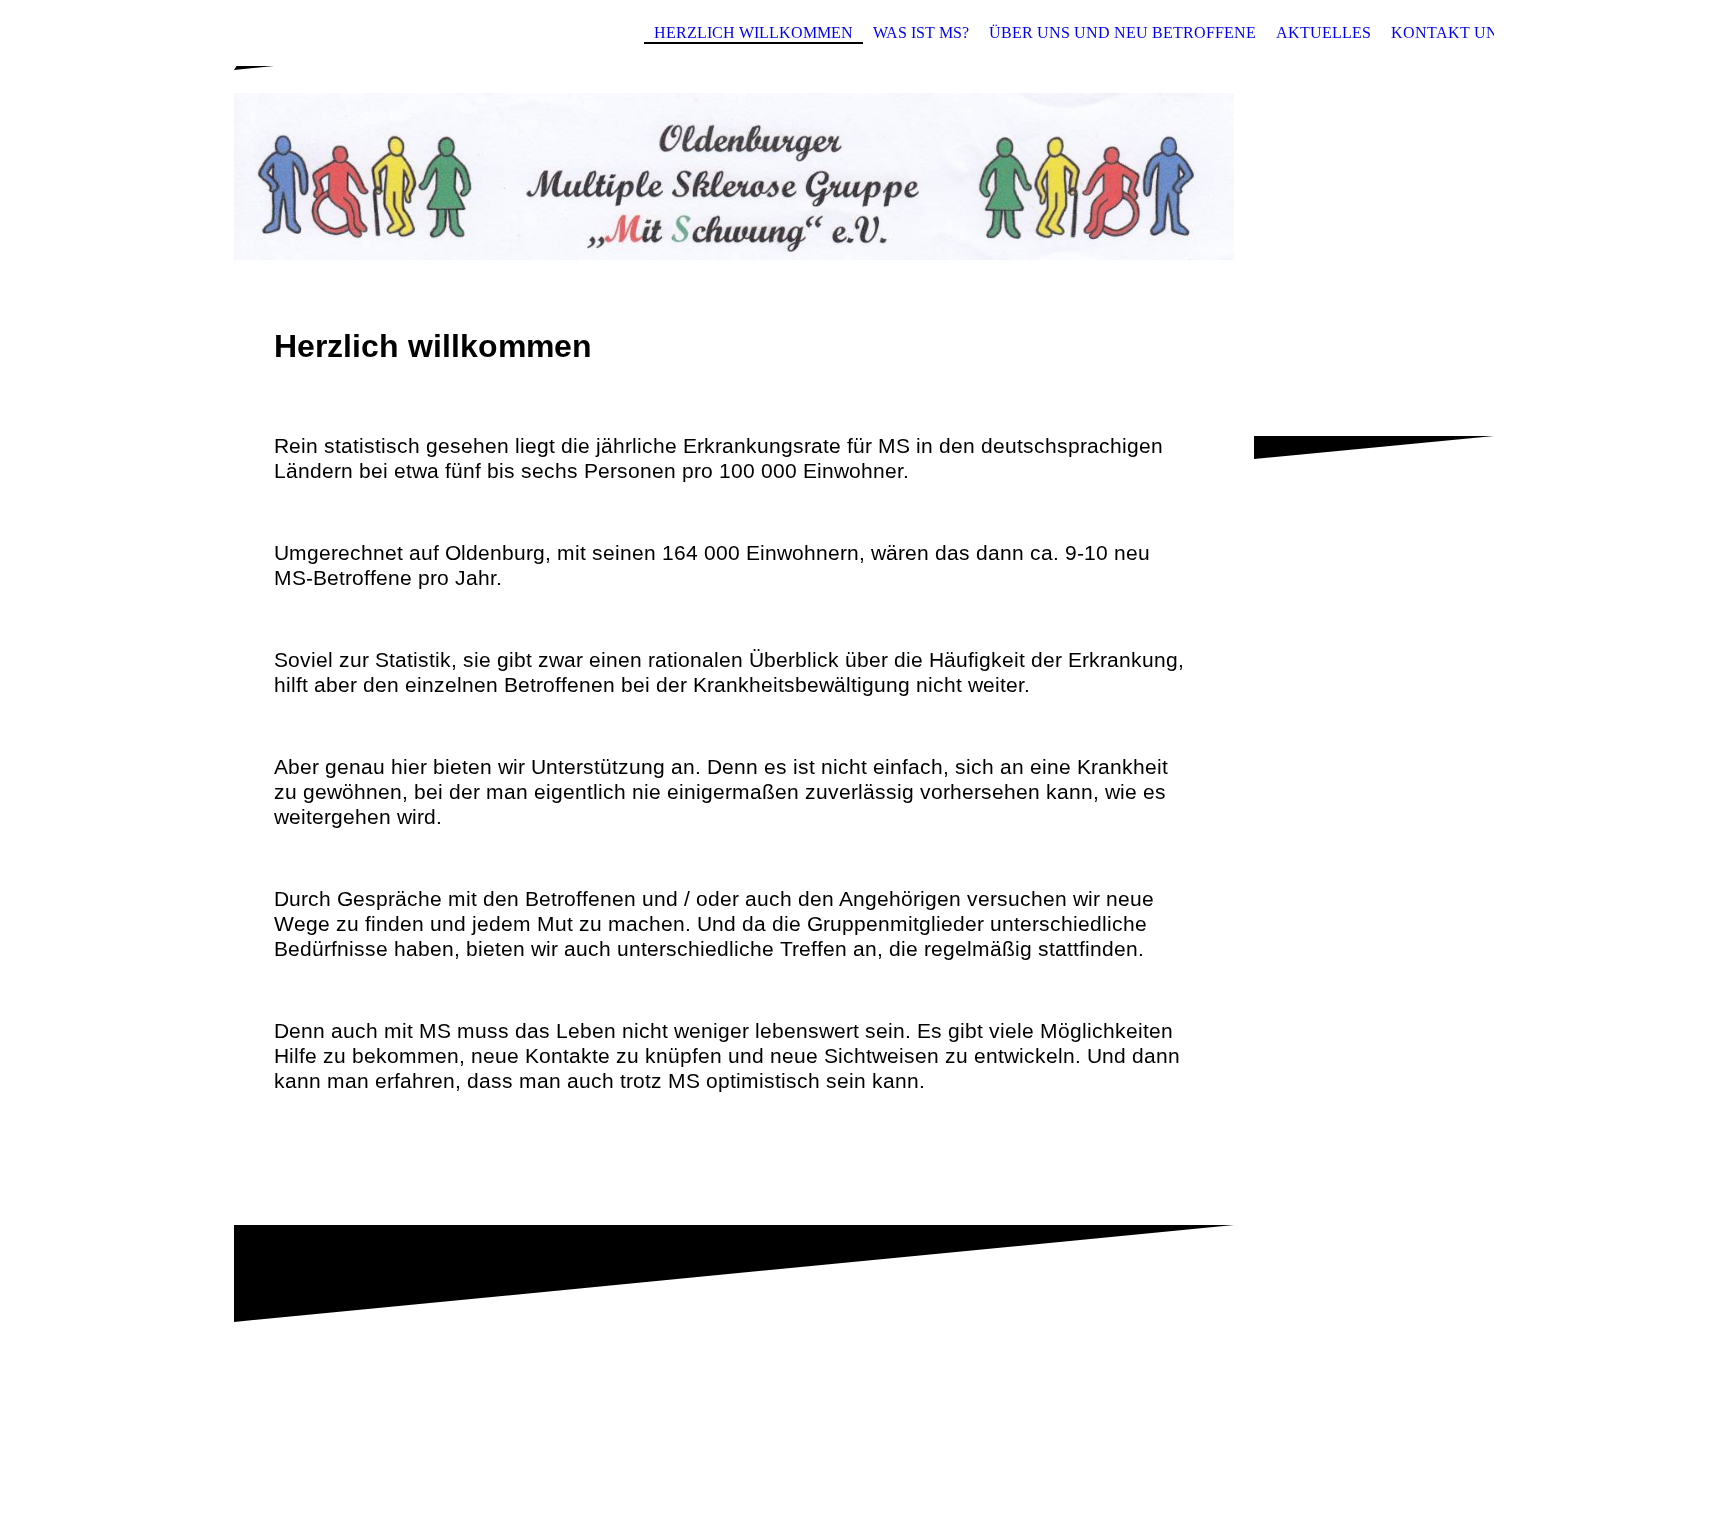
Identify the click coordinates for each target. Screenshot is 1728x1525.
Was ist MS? (921, 32)
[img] (864, 163)
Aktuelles (1323, 32)
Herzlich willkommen (753, 32)
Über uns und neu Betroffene (1122, 32)
